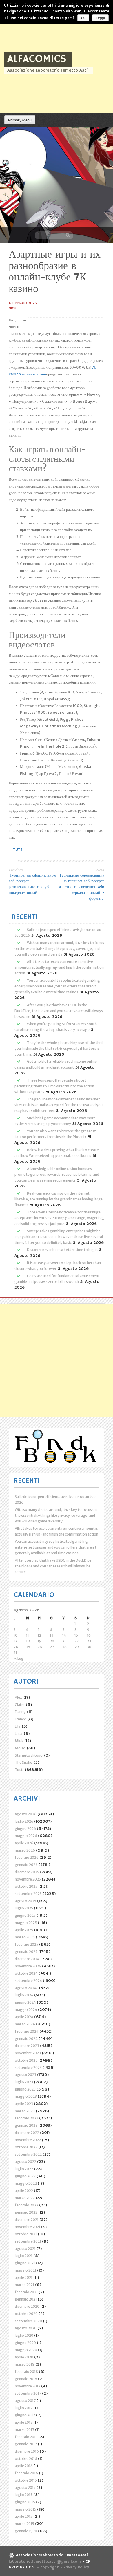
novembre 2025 (28, 1879)
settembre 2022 (28, 2154)
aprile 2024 (24, 2017)
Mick (12, 308)
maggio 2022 (26, 2183)
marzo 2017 (24, 2430)
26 (40, 1647)
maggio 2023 (26, 2096)
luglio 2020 (24, 2335)
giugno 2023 (25, 2089)
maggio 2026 (26, 1836)
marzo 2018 (25, 2364)
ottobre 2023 (26, 2060)
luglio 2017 (24, 2408)
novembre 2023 (28, 2053)
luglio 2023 (24, 2082)
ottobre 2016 (26, 2459)
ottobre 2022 (26, 2147)
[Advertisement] (57, 1360)
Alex (18, 1697)
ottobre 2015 (26, 2480)
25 (28, 1647)
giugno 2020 (25, 2343)
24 (16, 1647)
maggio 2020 (26, 2350)
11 (28, 1635)
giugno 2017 (25, 2415)
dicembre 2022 (27, 2133)
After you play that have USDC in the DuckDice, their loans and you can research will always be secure (59, 1011)
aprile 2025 (24, 1930)
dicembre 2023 (27, 2046)
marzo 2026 (25, 1850)
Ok (83, 18)
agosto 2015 (25, 2488)
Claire (20, 1705)
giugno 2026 (25, 1829)
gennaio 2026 (26, 1865)
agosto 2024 (26, 1988)
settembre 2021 (28, 2241)
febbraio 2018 (26, 2372)
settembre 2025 (28, 1894)
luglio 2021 (24, 2256)
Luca (19, 1734)
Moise (20, 1748)
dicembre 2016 (27, 2451)
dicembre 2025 (27, 1872)
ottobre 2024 (26, 1973)
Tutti (18, 850)
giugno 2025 (25, 1915)
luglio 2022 (24, 2169)
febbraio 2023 (27, 2118)
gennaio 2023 (26, 2125)
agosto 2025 (25, 1901)
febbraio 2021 (26, 2292)
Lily (18, 1726)
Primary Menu (20, 120)
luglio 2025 (24, 1908)
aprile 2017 (24, 2422)
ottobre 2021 (26, 2234)
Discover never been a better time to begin (62, 1250)
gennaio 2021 (26, 2299)
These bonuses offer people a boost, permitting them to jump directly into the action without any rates (54, 1086)
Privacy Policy (76, 2567)
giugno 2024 (25, 2002)
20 (52, 1641)
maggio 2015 (25, 2509)
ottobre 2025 (26, 1886)
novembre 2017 (28, 2386)
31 (15, 1653)
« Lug (19, 1658)
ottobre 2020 (26, 2314)
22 (76, 1641)
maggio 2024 (26, 2010)
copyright (50, 2567)
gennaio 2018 (26, 2379)
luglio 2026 (24, 1821)
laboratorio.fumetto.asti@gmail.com (45, 2562)
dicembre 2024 (27, 1959)
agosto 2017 (25, 2401)
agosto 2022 (25, 2162)
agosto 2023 (25, 2075)
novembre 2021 (28, 2227)
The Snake (23, 1762)
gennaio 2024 (26, 2039)
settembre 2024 (28, 1981)
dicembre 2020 (27, 2306)
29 (77, 1647)
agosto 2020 (26, 2328)
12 (39, 1635)
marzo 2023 (25, 2111)
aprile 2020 (24, 2357)
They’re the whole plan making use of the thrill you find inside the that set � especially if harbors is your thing (59, 1048)
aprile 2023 (24, 2104)
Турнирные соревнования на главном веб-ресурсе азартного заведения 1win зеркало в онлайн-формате (82, 887)
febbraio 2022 (27, 2205)
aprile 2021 (24, 2277)
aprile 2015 (24, 2516)
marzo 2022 (25, 2198)
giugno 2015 (25, 2502)
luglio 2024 (24, 1995)
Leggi (100, 18)
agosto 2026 (26, 1814)
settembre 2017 (28, 2393)
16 (89, 1635)
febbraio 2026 (27, 1857)
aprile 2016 (24, 2466)
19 (40, 1641)
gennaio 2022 (26, 2212)
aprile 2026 (24, 1843)
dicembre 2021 (27, 2220)
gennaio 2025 (26, 1952)
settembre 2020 (28, 2321)
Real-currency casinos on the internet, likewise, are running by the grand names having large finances (59, 1199)
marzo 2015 (24, 2524)
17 (15, 1641)
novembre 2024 (28, 1966)
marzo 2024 (25, 2024)
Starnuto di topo (29, 1755)
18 (28, 1641)
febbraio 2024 (27, 2031)
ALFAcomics (37, 59)
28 (64, 1647)
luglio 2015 (24, 2495)
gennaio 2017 (26, 2444)
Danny (20, 1712)
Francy (20, 1719)
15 (76, 1635)
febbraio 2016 (26, 2473)
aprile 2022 (24, 2191)
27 (52, 1647)
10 (16, 1635)
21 (64, 1641)
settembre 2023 (28, 2067)
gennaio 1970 (26, 2531)
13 (52, 1635)
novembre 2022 (28, 2140)
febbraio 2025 (27, 1944)
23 (89, 1641)
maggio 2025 (26, 1923)
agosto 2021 (25, 2249)
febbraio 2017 (26, 2437)
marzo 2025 (25, 1937)
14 (64, 1635)
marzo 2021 (24, 2285)
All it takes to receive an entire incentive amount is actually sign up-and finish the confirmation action (59, 967)
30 (89, 1647)
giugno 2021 (25, 2263)
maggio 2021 (25, 2270)
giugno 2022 (25, 2176)
